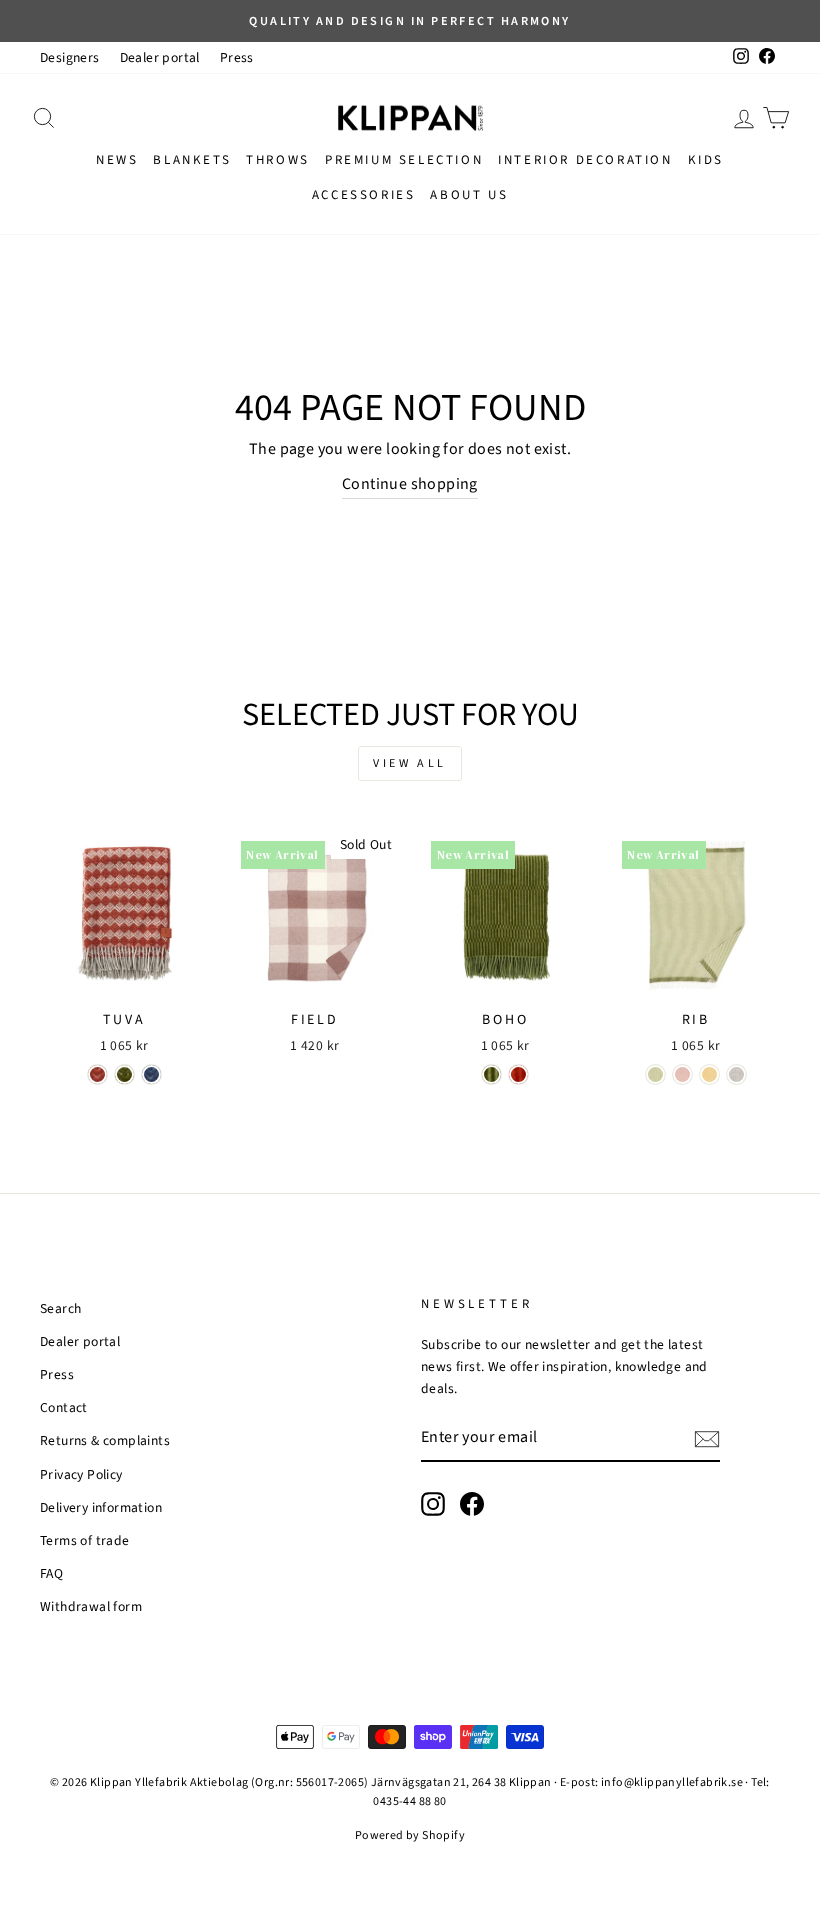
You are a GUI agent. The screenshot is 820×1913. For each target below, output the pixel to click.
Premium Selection (404, 160)
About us (469, 195)
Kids (706, 160)
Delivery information (101, 1507)
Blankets (192, 160)
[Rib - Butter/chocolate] (709, 1074)
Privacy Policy (81, 1474)
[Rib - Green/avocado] (655, 1074)
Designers (70, 57)
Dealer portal (160, 57)
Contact (64, 1407)
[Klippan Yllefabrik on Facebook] (472, 1504)
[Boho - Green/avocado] (491, 1074)
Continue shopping (410, 484)
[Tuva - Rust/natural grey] (97, 1074)
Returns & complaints (105, 1440)
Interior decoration (585, 160)
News (117, 160)
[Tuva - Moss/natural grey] (124, 1074)
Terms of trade (85, 1540)
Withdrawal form (91, 1606)
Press (237, 57)
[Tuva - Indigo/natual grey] (151, 1074)
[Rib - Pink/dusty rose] (682, 1074)
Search (60, 1308)
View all (410, 763)
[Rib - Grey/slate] (736, 1074)
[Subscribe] (707, 1439)
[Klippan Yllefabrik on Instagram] (433, 1504)
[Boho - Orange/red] (518, 1074)
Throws (278, 160)
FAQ (51, 1573)
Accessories (364, 195)
